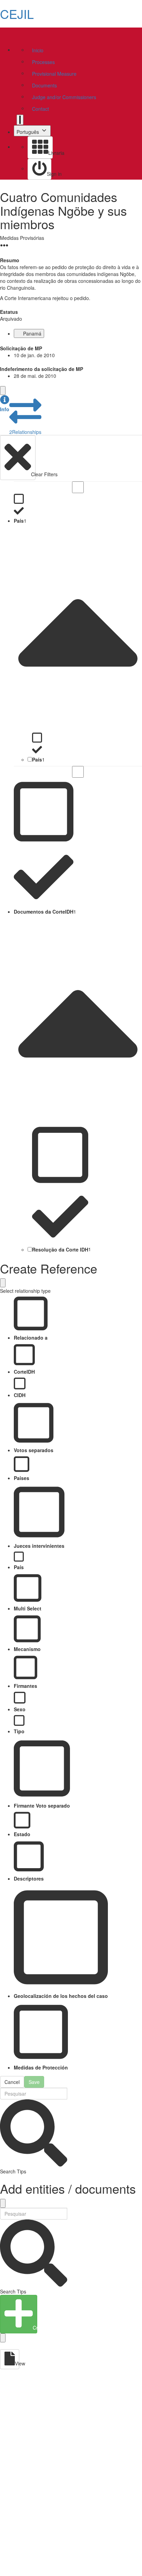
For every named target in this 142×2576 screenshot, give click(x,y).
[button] (5, 404)
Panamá (32, 333)
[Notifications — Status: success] (20, 120)
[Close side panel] (3, 391)
